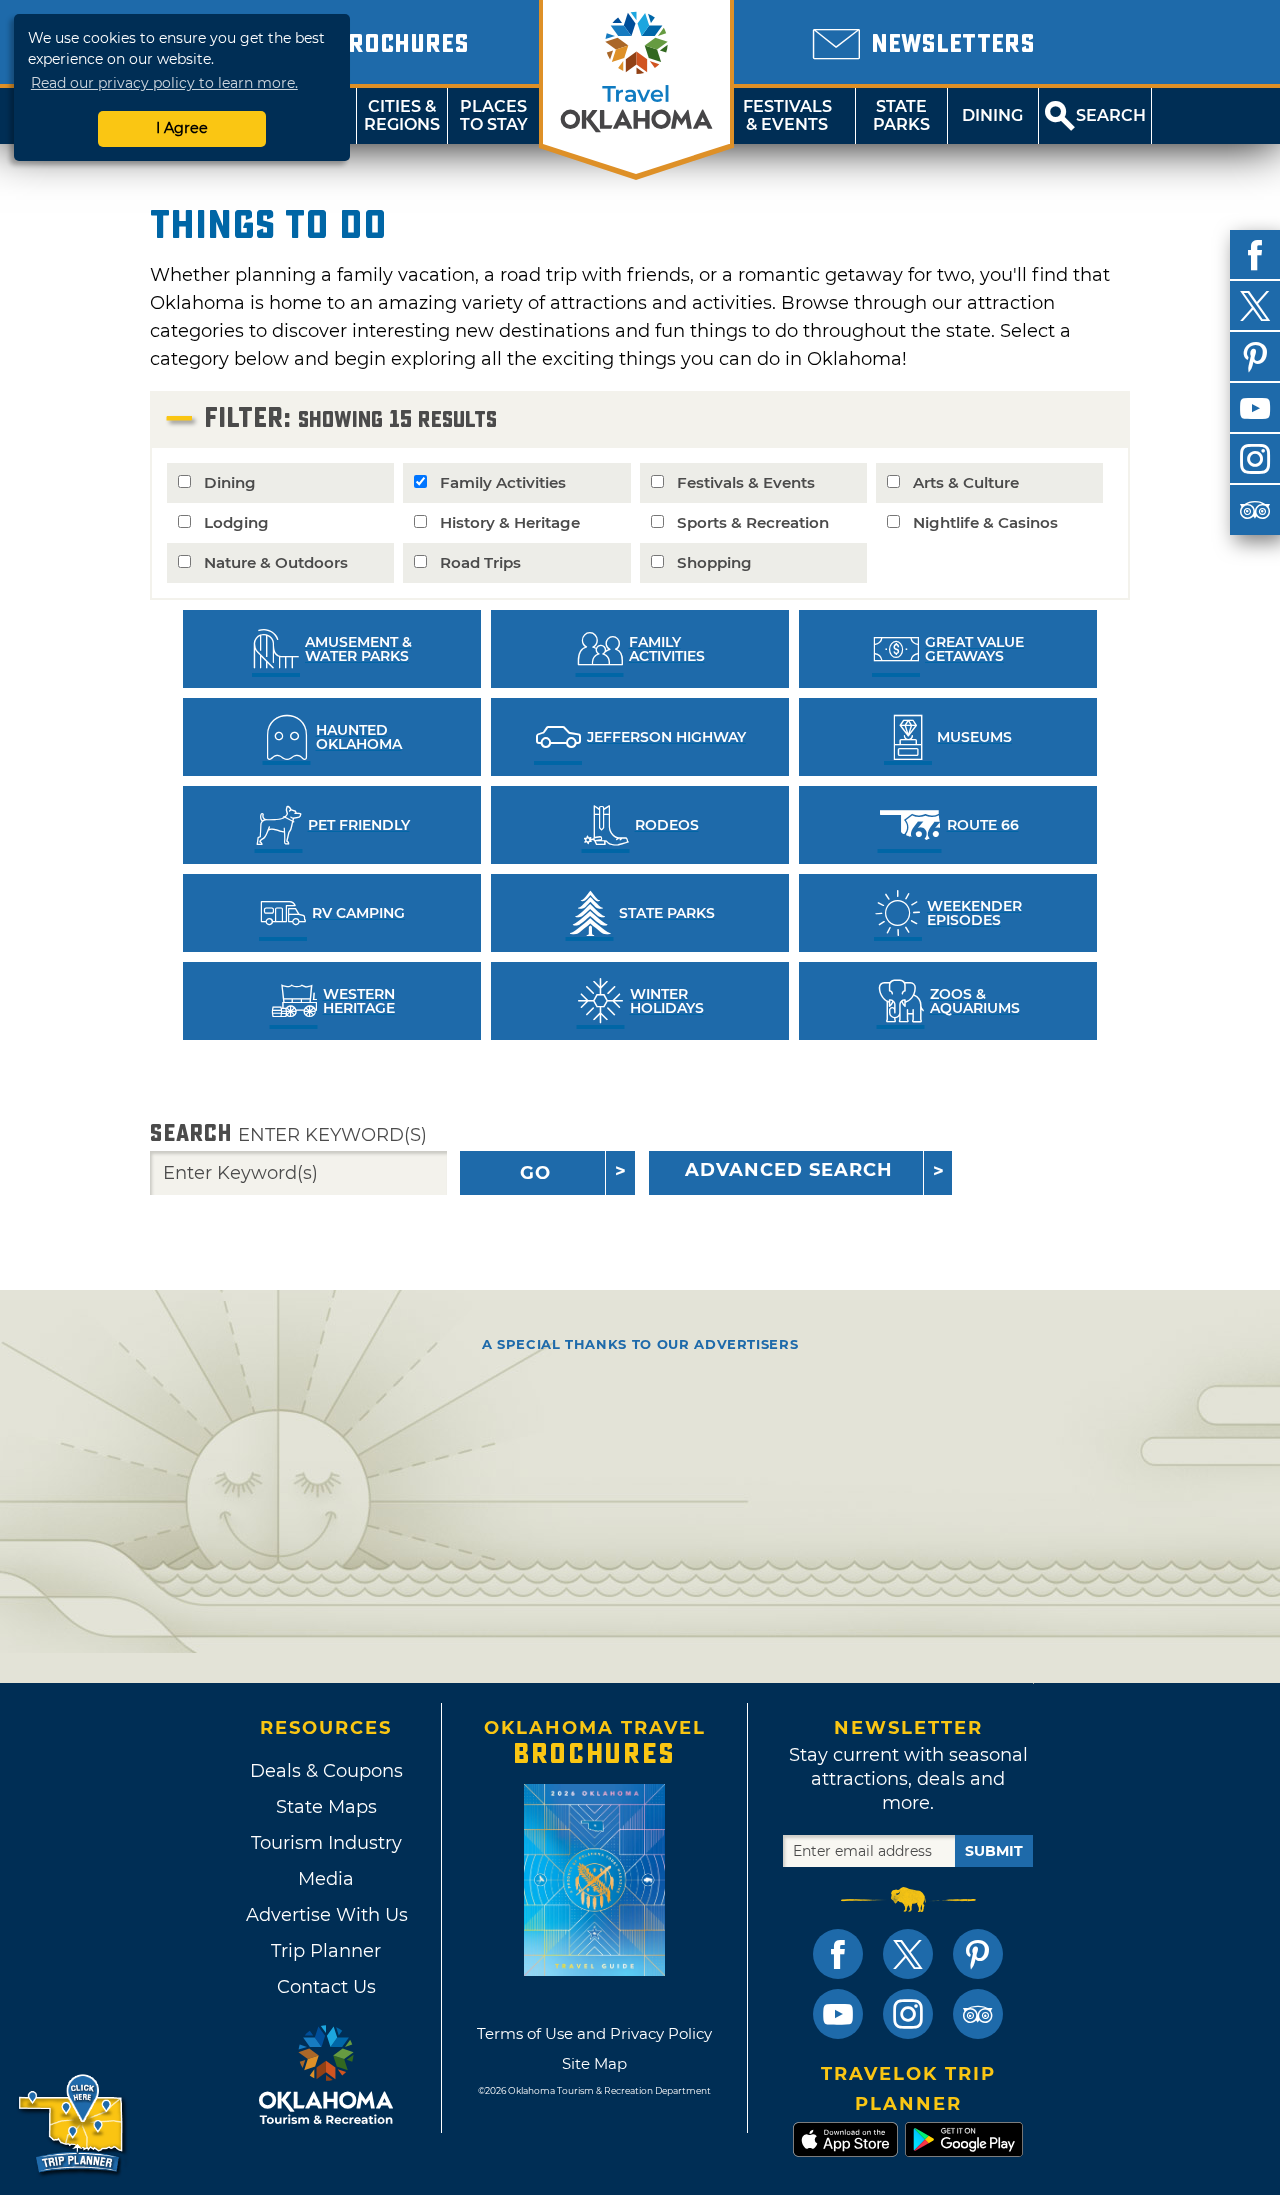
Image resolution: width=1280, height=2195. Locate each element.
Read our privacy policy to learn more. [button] (164, 83)
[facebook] (1255, 255)
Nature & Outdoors (276, 562)
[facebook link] (838, 1954)
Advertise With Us (326, 1915)
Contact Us (326, 1987)
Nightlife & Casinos (985, 522)
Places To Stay (494, 115)
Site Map (594, 2063)
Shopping (714, 562)
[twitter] (1255, 306)
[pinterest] (1255, 357)
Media (326, 1879)
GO (535, 1173)
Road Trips (480, 562)
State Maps (326, 1807)
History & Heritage (510, 522)
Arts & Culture (966, 482)
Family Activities (503, 482)
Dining (992, 115)
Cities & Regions (402, 115)
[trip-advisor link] (978, 2014)
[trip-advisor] (1255, 510)
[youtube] (1255, 408)
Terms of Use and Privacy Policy (594, 2033)
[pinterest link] (978, 1954)
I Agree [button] (182, 128)
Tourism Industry (326, 1843)
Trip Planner (326, 1951)
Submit (994, 1851)
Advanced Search (789, 1170)
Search (288, 1134)
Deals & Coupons (326, 1771)
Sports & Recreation (753, 522)
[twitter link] (908, 1954)
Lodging (236, 522)
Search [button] (1111, 115)
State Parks (901, 115)
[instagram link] (908, 2014)
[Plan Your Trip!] (72, 2124)
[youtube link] (838, 2014)
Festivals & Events (787, 115)
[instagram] (1255, 459)
